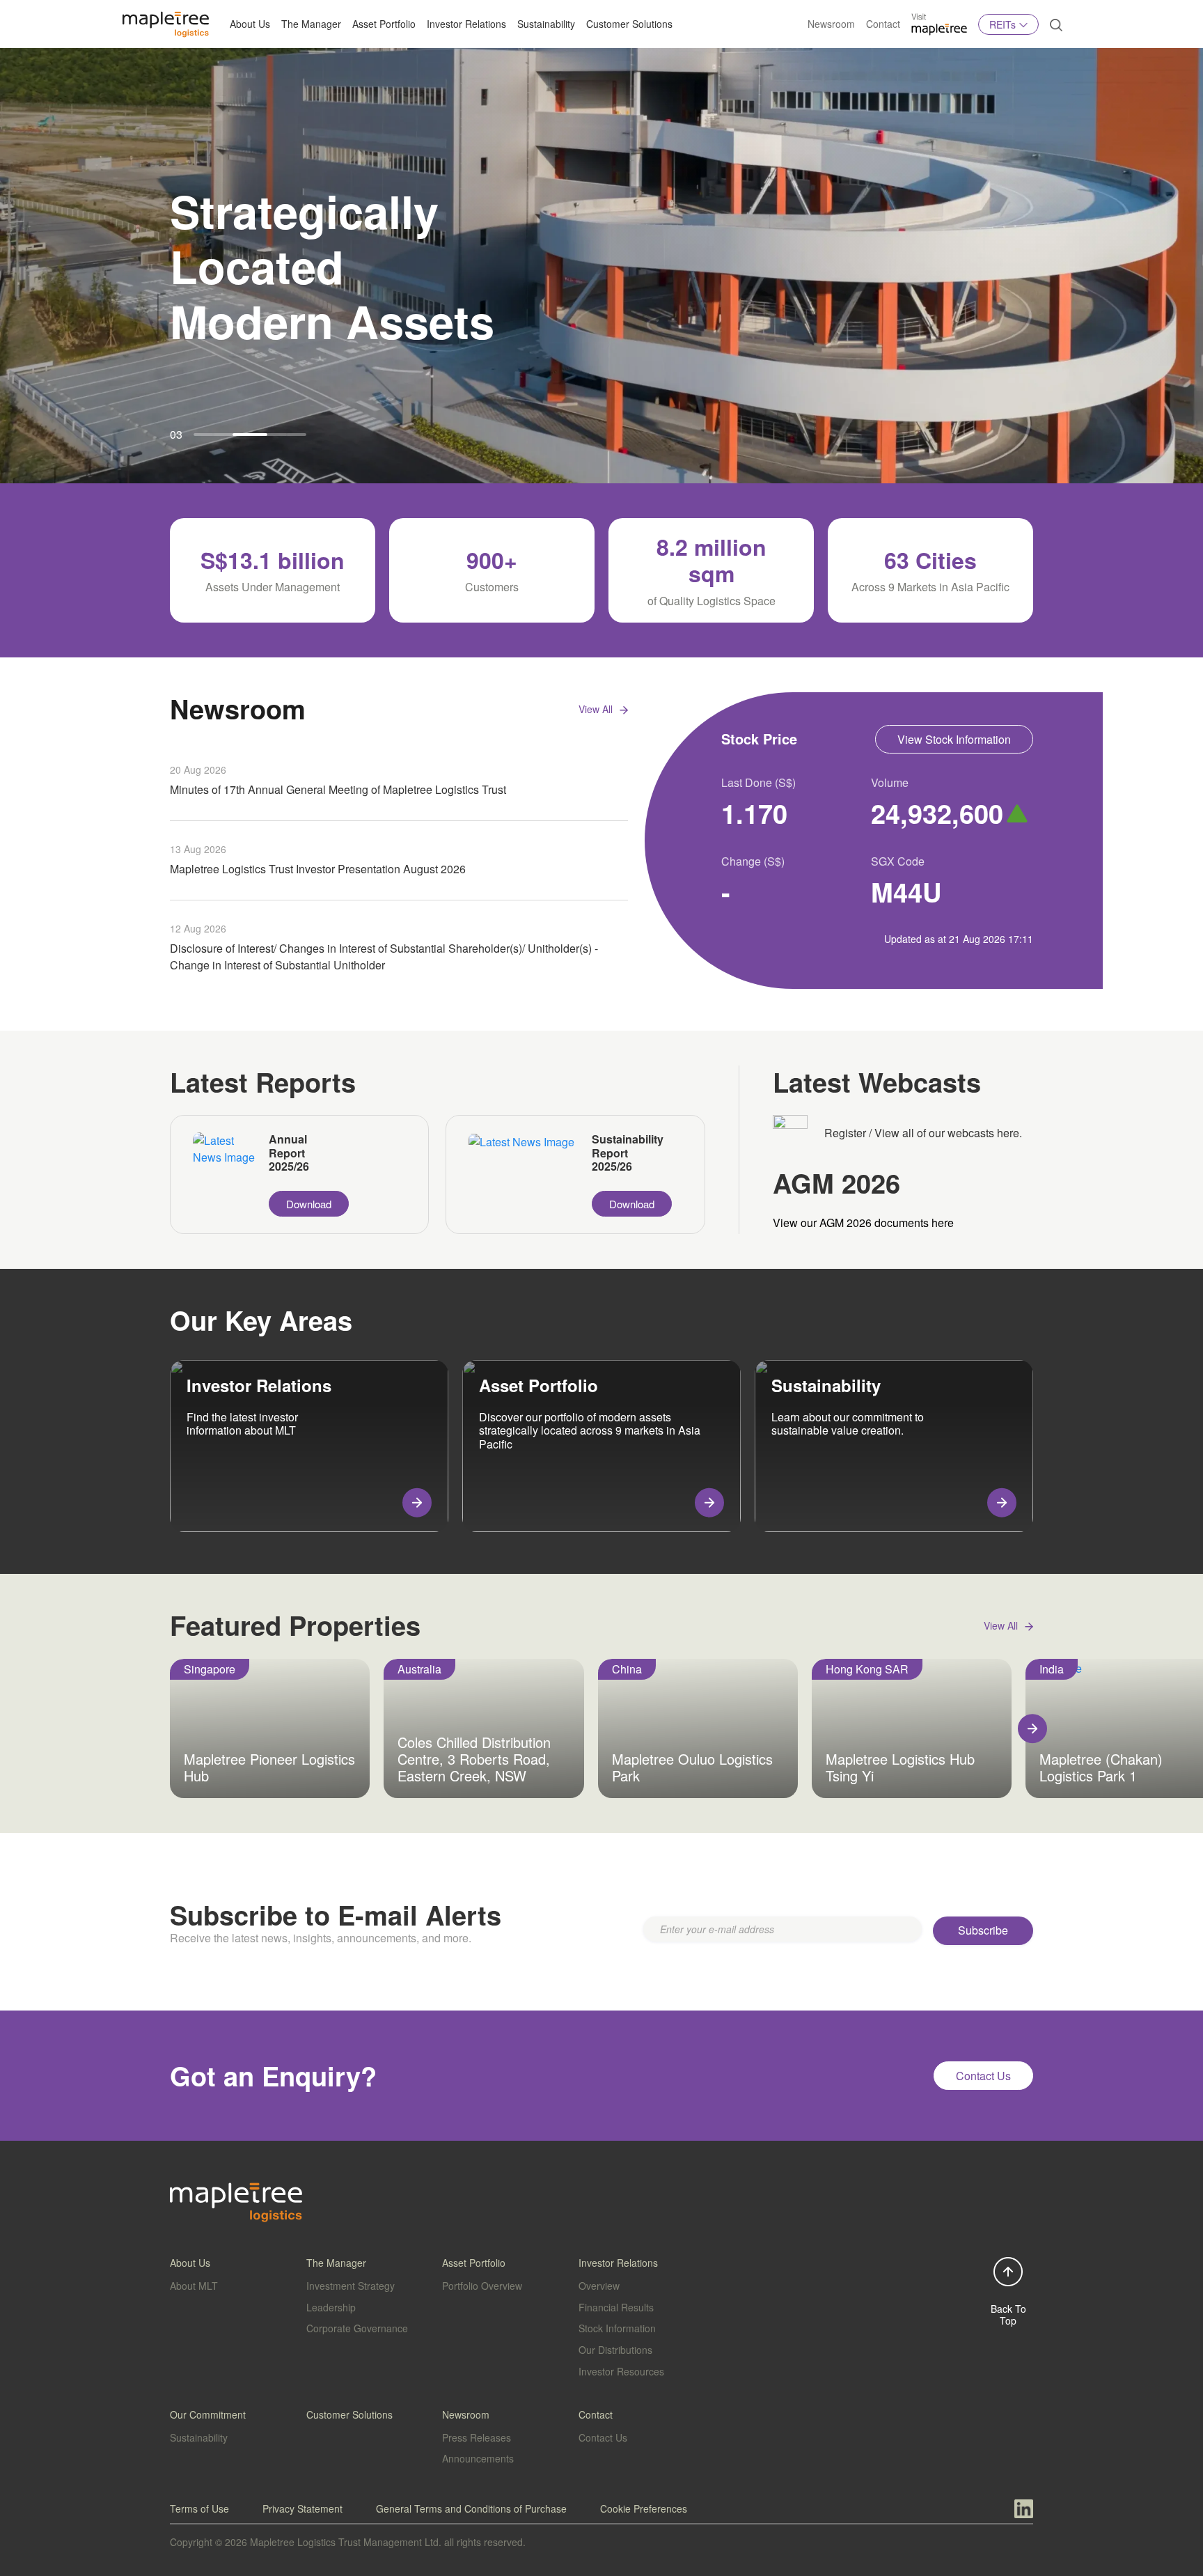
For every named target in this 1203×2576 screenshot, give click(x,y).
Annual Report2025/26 (289, 1153)
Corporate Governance (357, 2328)
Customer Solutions (629, 24)
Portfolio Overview (482, 2286)
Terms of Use (199, 2508)
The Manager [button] (311, 24)
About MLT (194, 2286)
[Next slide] (1032, 1728)
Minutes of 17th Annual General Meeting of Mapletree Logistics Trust (338, 789)
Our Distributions (615, 2350)
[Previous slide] (171, 1728)
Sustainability (546, 24)
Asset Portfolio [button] (384, 24)
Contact (883, 24)
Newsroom (831, 24)
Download (309, 1204)
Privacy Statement (302, 2508)
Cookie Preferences (644, 2508)
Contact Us (603, 2437)
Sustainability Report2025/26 (628, 1153)
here (1008, 1133)
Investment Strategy (351, 2286)
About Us (250, 24)
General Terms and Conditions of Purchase (471, 2508)
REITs (1002, 24)
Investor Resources (621, 2371)
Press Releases (477, 2437)
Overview (599, 2286)
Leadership (331, 2307)
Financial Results (616, 2307)
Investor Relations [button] (466, 24)
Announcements (478, 2458)
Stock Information (617, 2328)
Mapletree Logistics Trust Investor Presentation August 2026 (318, 869)
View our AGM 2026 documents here (863, 1223)
